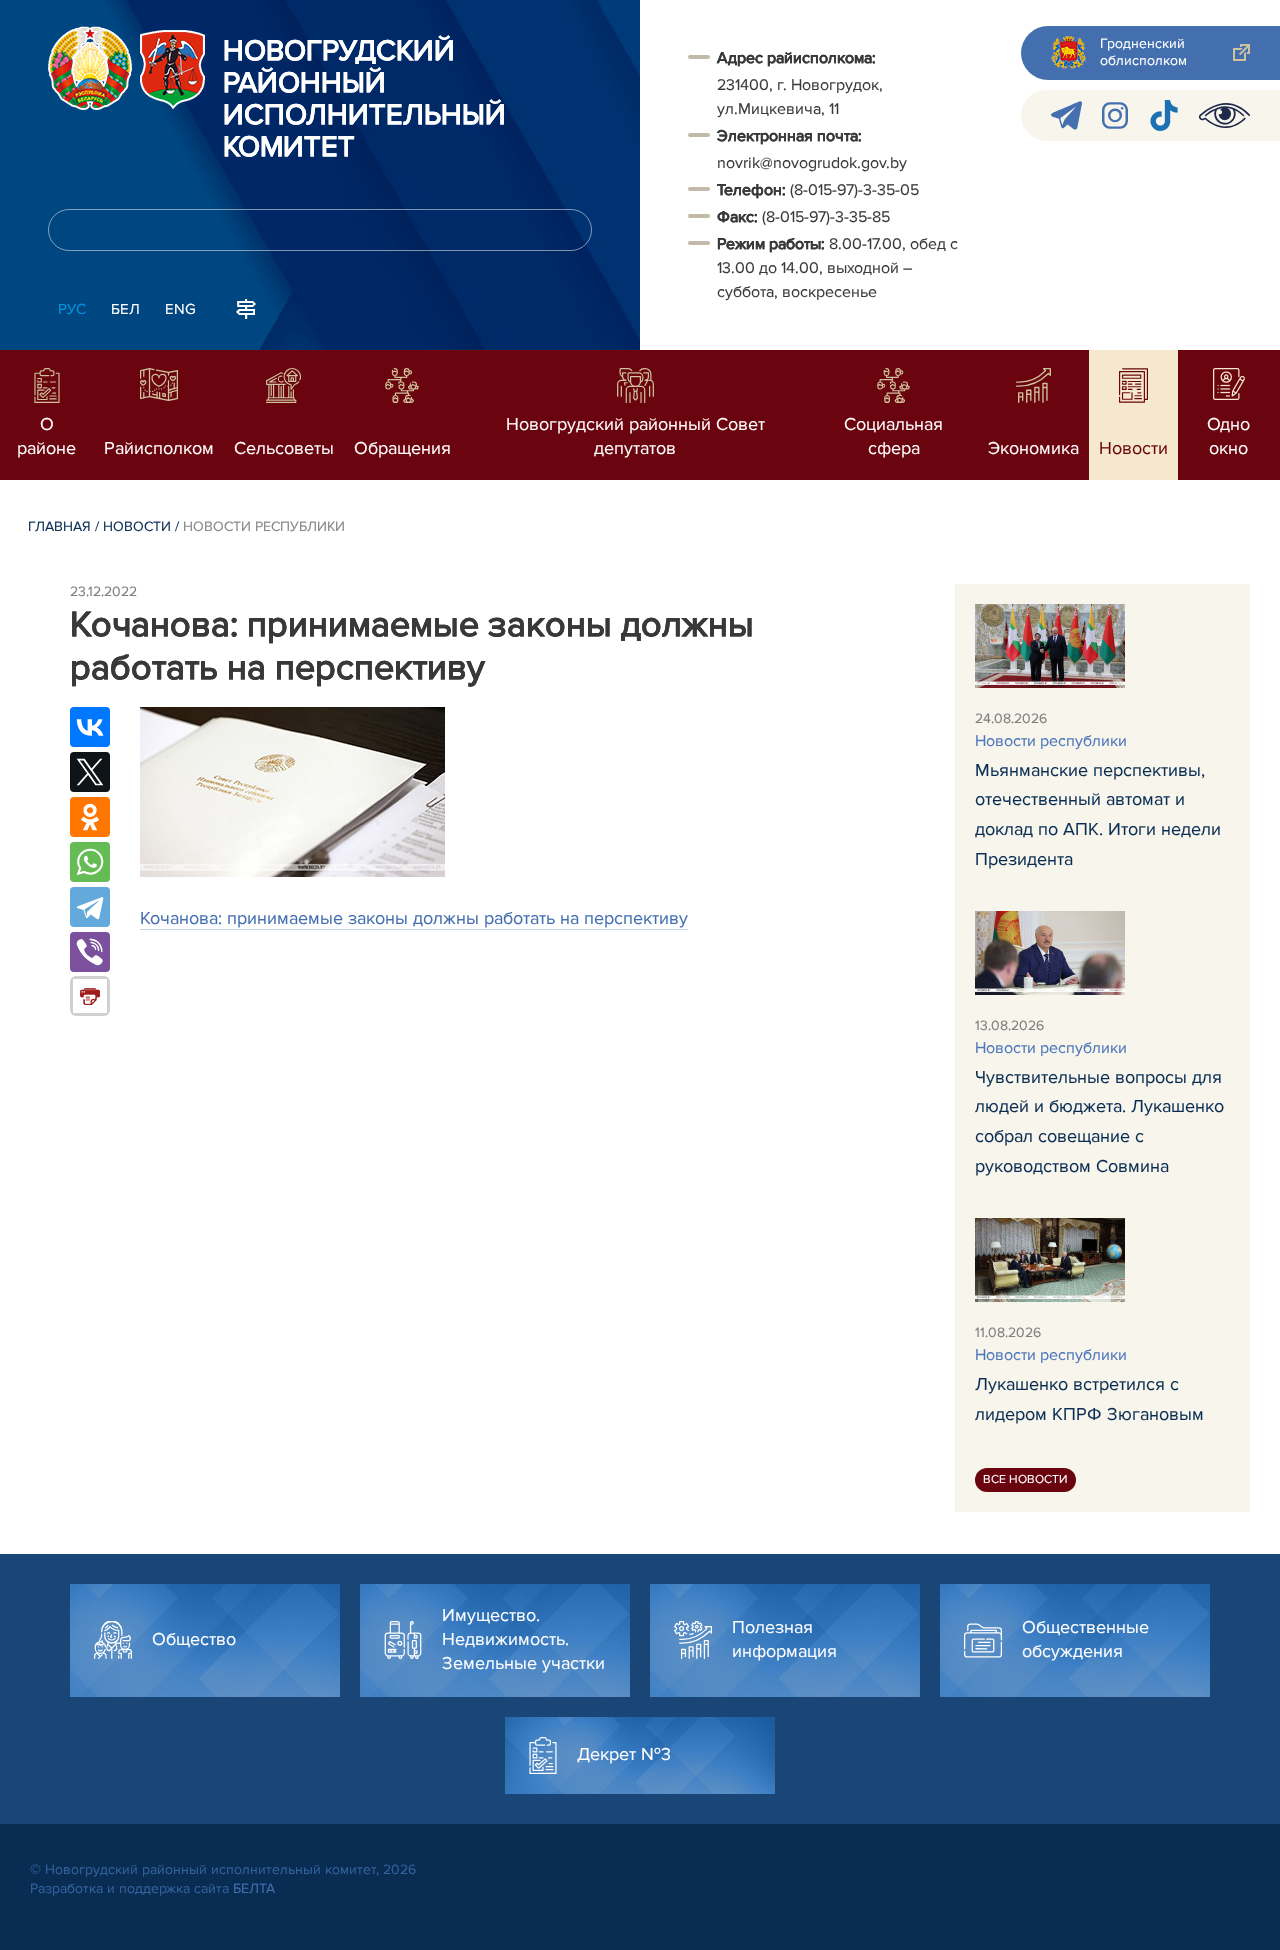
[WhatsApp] (90, 862)
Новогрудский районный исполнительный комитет (364, 100)
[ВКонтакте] (90, 727)
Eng (180, 309)
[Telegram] (90, 907)
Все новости (1025, 1479)
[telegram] (1066, 115)
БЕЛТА (254, 1888)
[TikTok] (1163, 115)
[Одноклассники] (90, 817)
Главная (59, 526)
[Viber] (90, 952)
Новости (137, 526)
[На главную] (90, 68)
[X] (90, 772)
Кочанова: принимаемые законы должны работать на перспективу (414, 918)
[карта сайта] (246, 307)
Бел (125, 309)
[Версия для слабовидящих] (1224, 115)
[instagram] (1115, 115)
